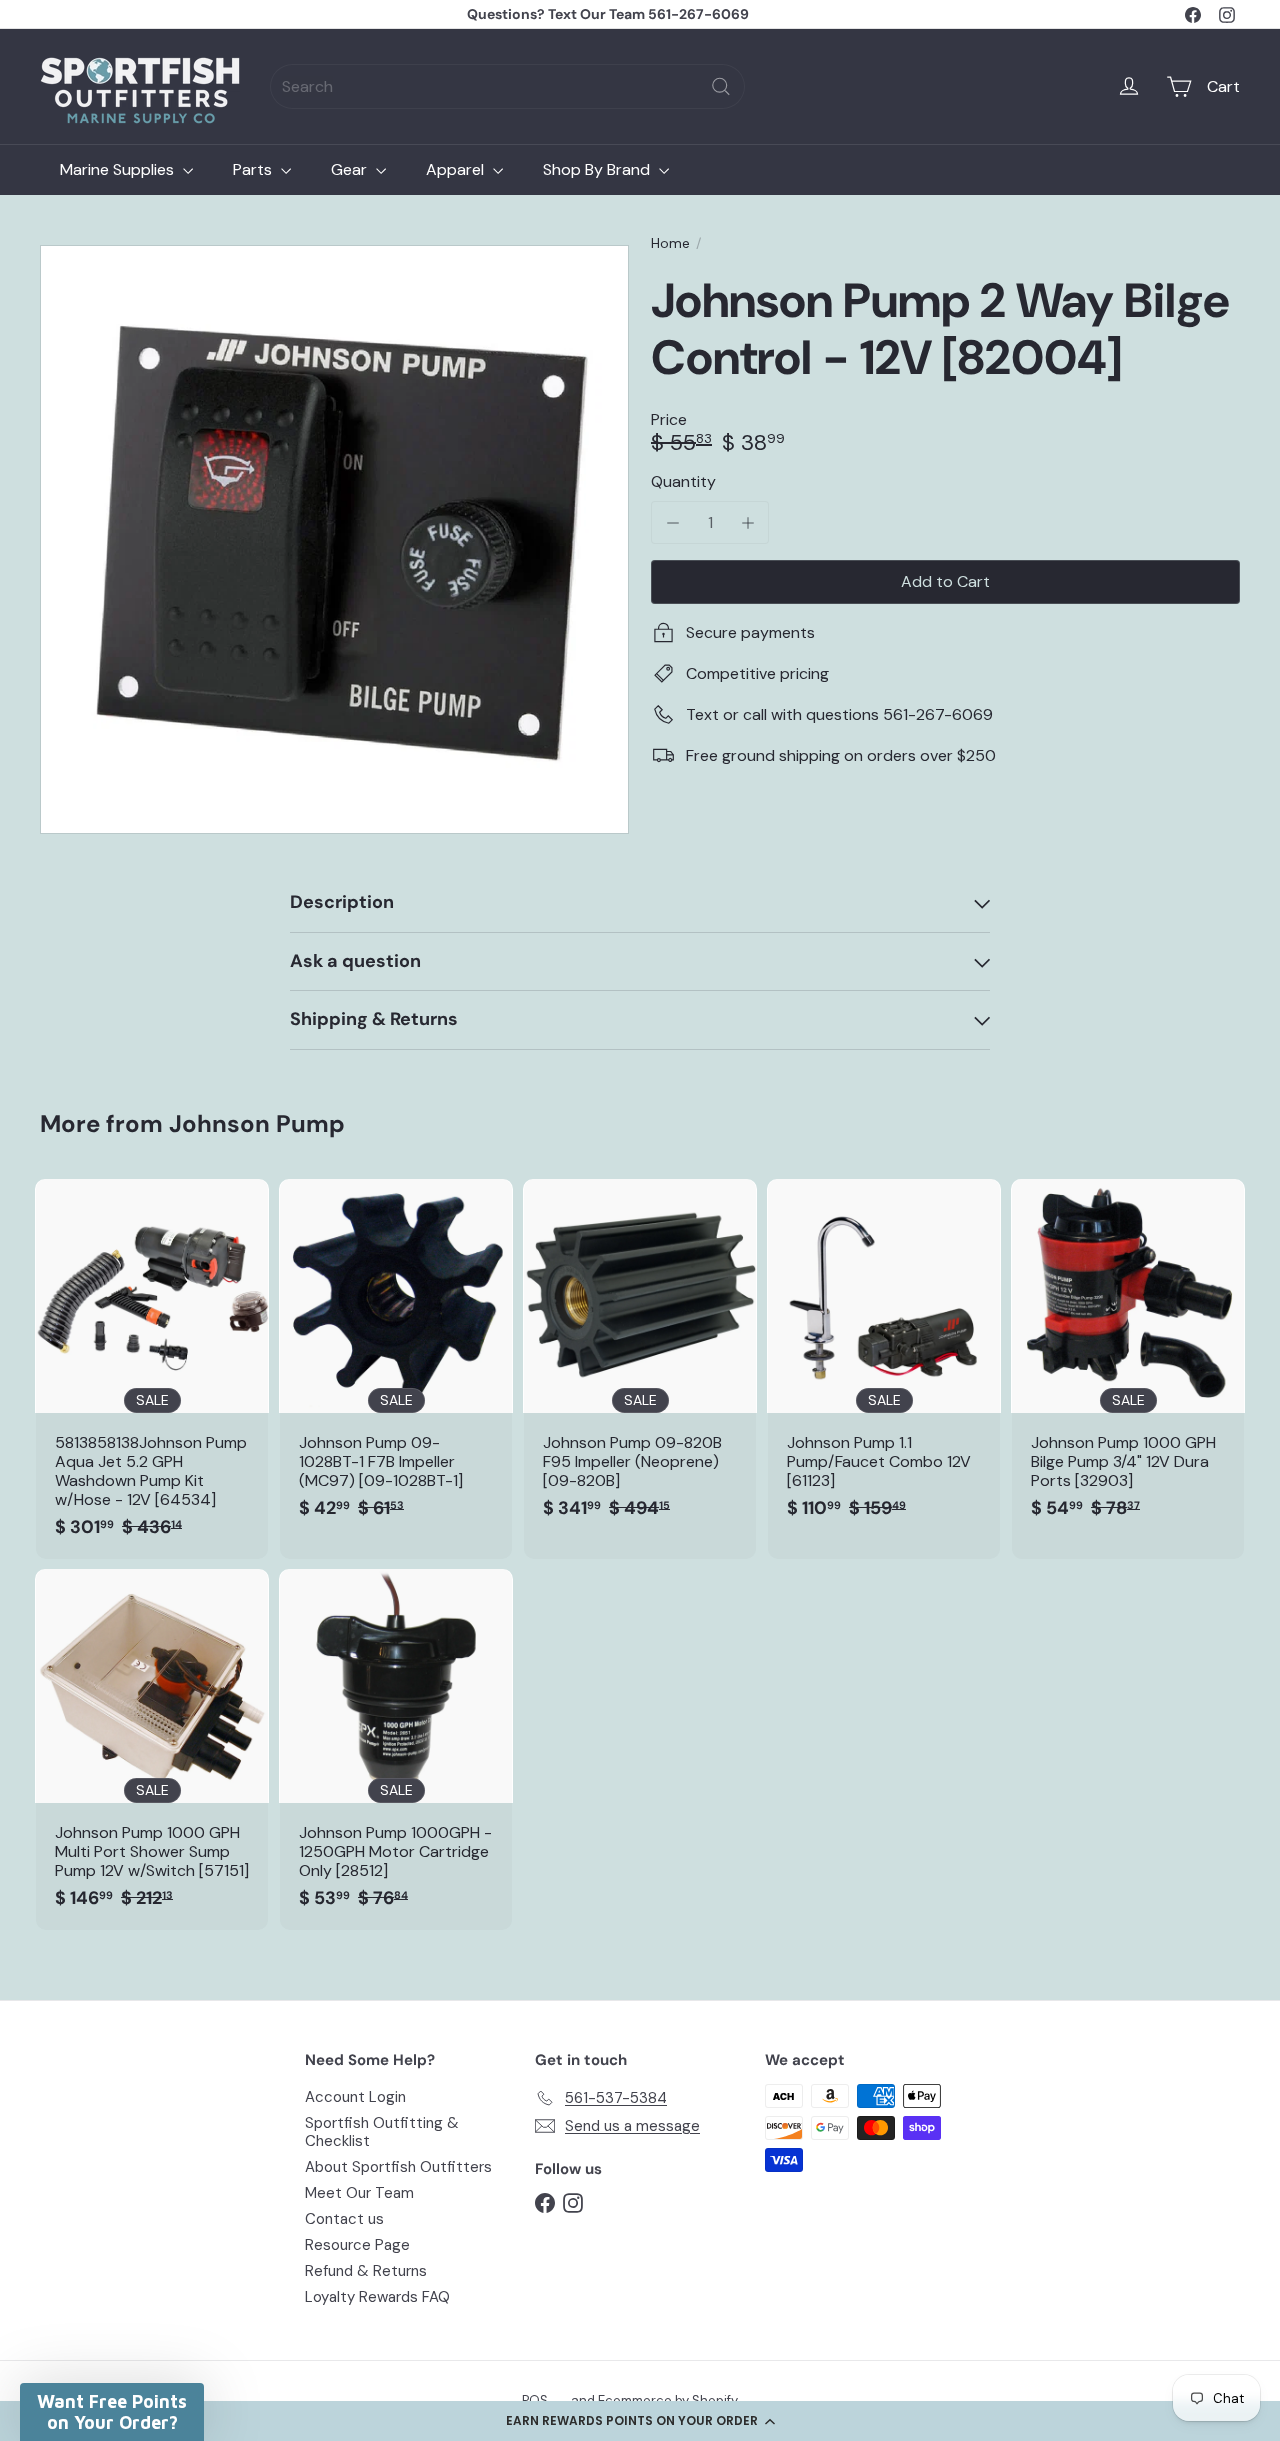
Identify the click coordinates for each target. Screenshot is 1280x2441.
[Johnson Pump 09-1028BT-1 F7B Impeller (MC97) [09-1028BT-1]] (396, 1359)
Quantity (683, 481)
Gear (351, 169)
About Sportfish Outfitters (398, 2167)
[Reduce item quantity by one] (672, 522)
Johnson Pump (257, 1123)
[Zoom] (334, 539)
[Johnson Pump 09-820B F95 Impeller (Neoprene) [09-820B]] (640, 1359)
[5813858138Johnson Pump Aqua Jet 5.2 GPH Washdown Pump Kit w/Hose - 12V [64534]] (152, 1369)
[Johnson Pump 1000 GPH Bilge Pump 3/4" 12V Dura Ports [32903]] (1128, 1359)
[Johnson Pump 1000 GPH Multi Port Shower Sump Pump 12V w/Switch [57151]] (152, 1749)
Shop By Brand (598, 169)
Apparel (457, 169)
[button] (640, 2421)
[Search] (721, 86)
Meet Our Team (359, 2193)
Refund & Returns (366, 2271)
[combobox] (507, 86)
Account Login (355, 2097)
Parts (254, 169)
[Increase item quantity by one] (747, 522)
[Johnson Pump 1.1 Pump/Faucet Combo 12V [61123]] (884, 1359)
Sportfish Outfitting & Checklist (382, 2132)
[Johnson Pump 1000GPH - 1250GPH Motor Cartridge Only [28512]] (396, 1749)
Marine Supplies (119, 169)
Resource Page (357, 2245)
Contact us (344, 2219)
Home (670, 243)
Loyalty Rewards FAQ (377, 2297)
